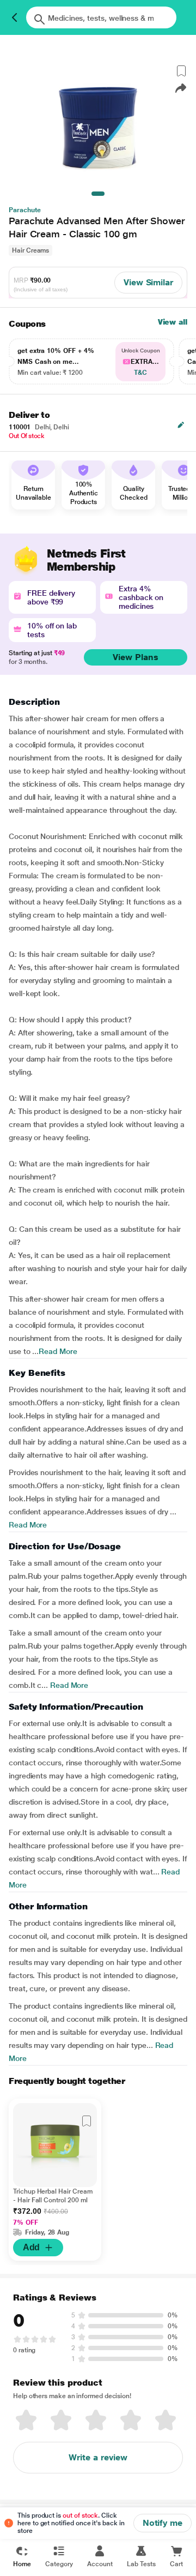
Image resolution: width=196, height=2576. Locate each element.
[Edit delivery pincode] (181, 425)
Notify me (163, 2523)
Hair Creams (30, 250)
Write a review (98, 2457)
